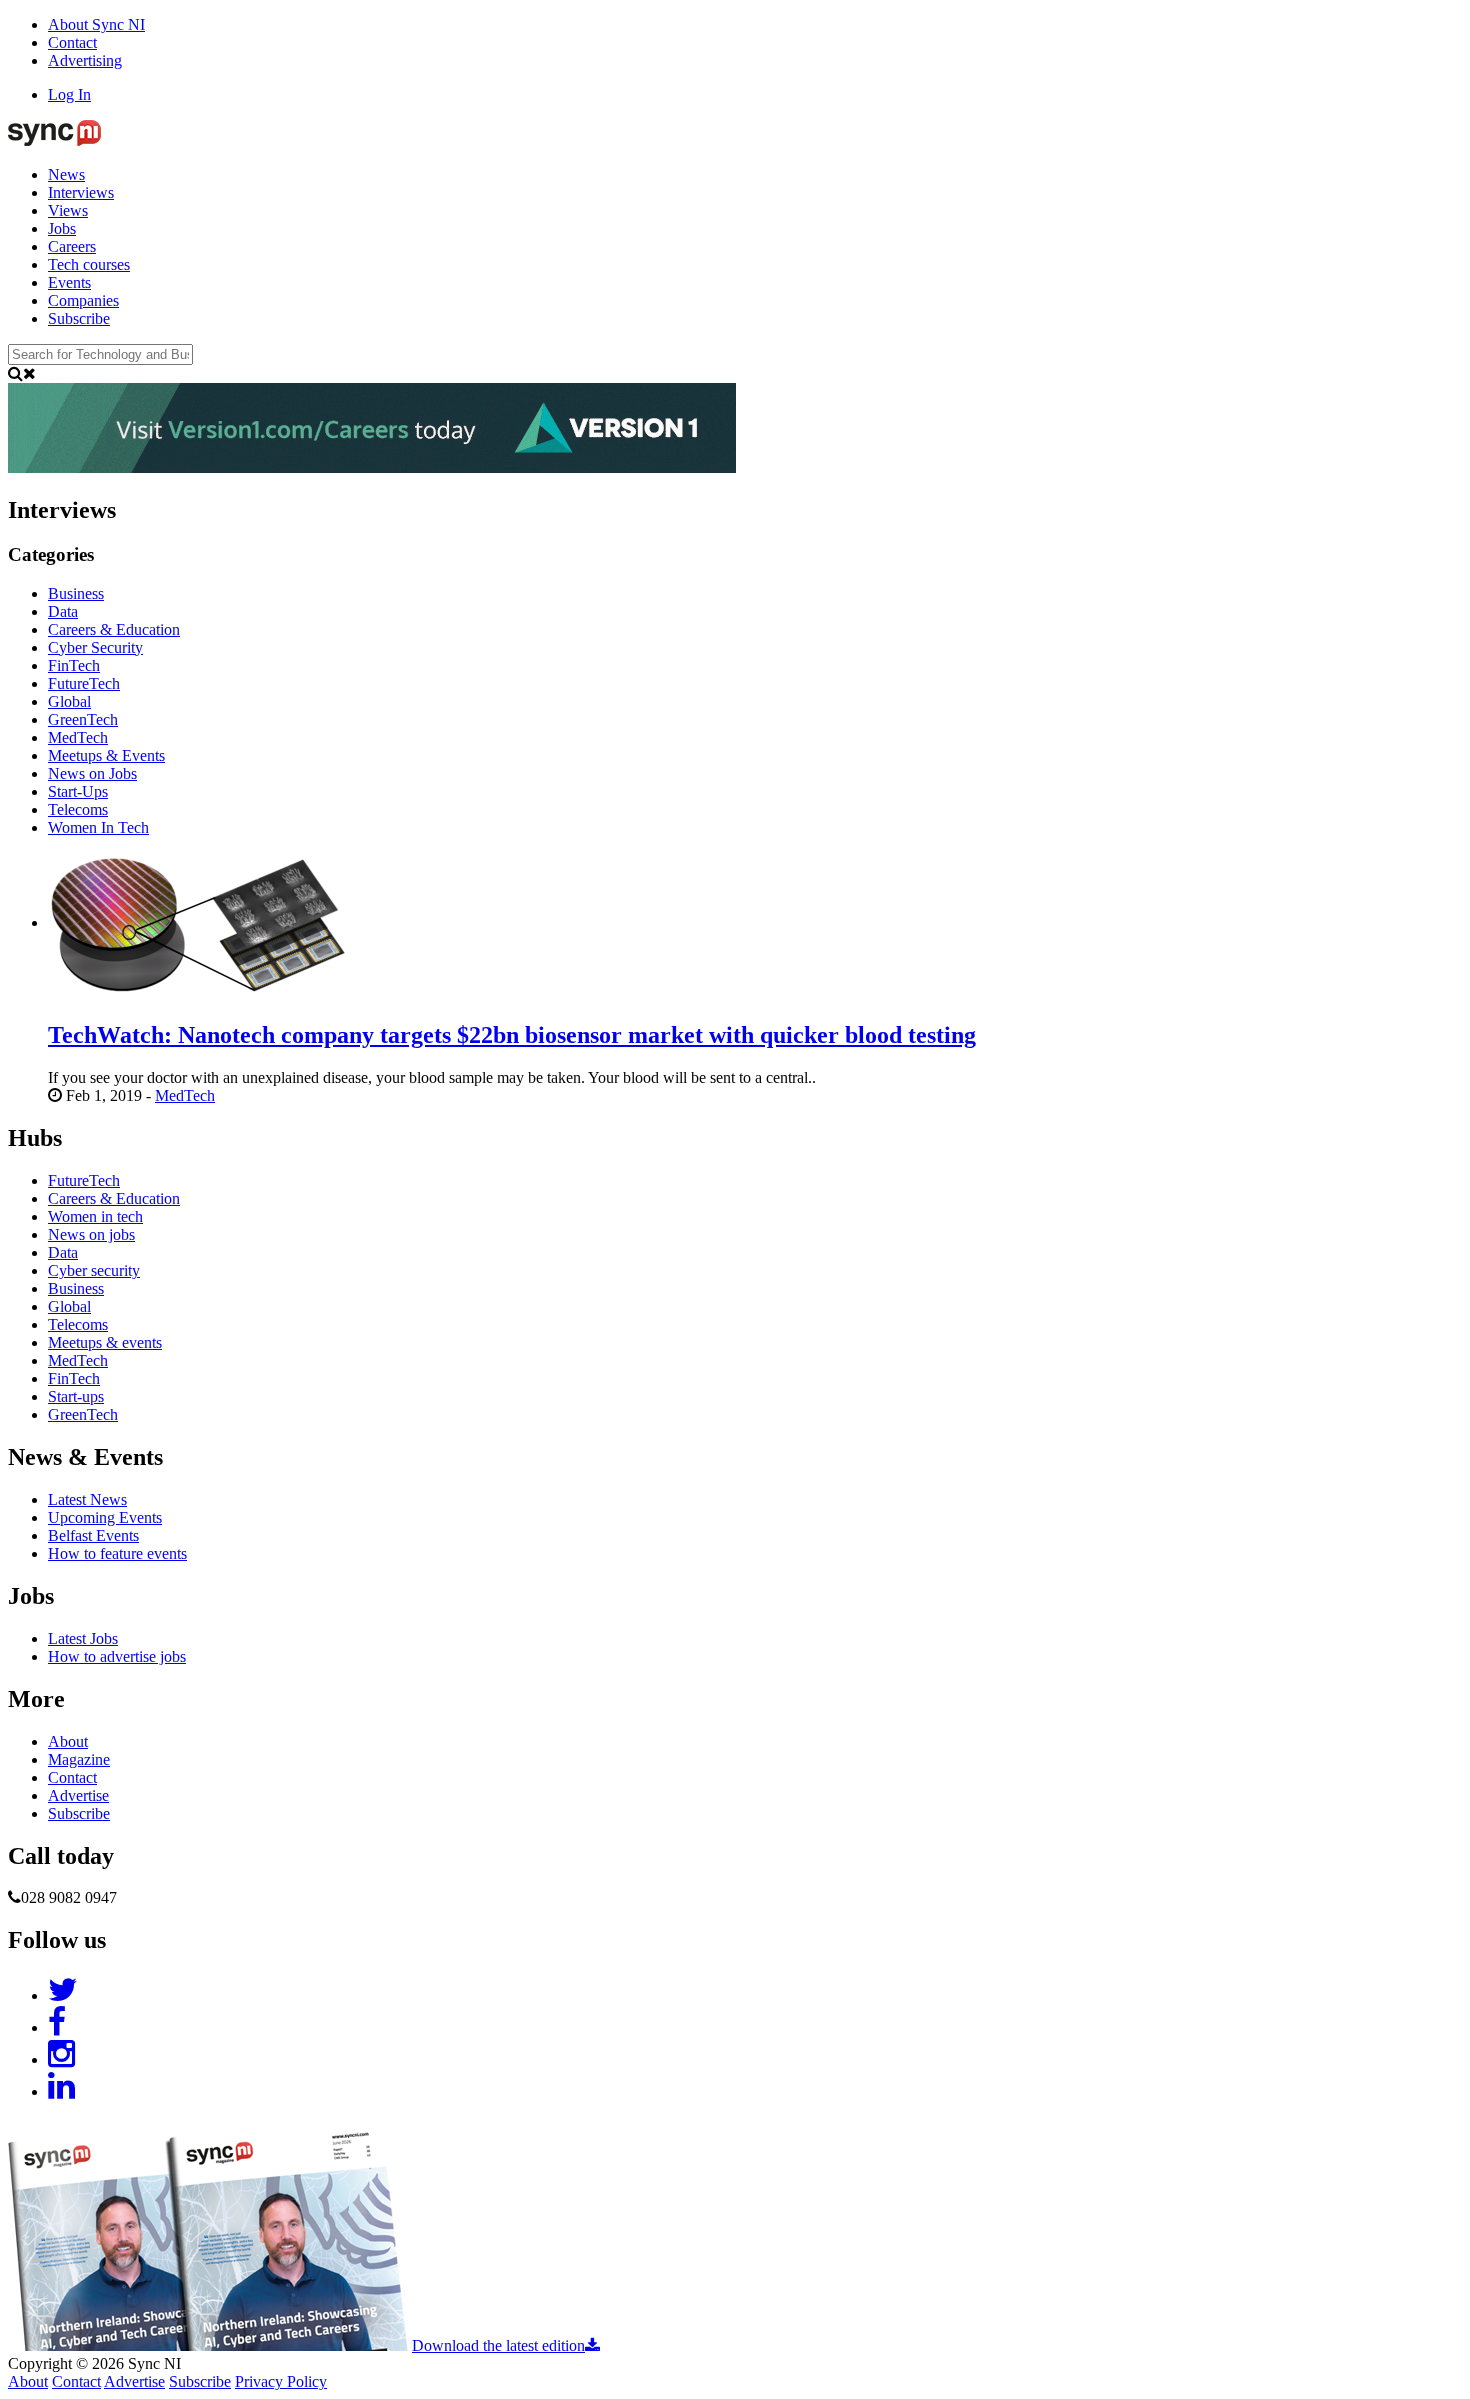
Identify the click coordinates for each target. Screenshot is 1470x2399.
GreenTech (83, 1414)
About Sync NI (96, 24)
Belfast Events (93, 1535)
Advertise (78, 1795)
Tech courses (89, 264)
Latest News (87, 1499)
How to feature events (117, 1553)
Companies (83, 300)
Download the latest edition (498, 2345)
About (68, 1741)
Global (69, 1306)
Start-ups (76, 1396)
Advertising (85, 60)
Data (63, 1252)
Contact (72, 42)
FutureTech (84, 1180)
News (66, 174)
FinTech (74, 1378)
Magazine (79, 1759)
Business (76, 1288)
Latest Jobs (83, 1638)
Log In (69, 94)
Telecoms (78, 1324)
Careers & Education (114, 1198)
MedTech (185, 1095)
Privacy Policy (281, 2381)
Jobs (62, 228)
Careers (72, 246)
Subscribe (79, 318)
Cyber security (94, 1270)
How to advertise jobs (117, 1656)
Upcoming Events (105, 1517)
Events (69, 282)
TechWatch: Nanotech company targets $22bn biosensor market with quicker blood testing (512, 1035)
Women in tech (95, 1216)
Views (68, 210)
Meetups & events (105, 1342)
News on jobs (91, 1234)
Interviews (81, 192)
